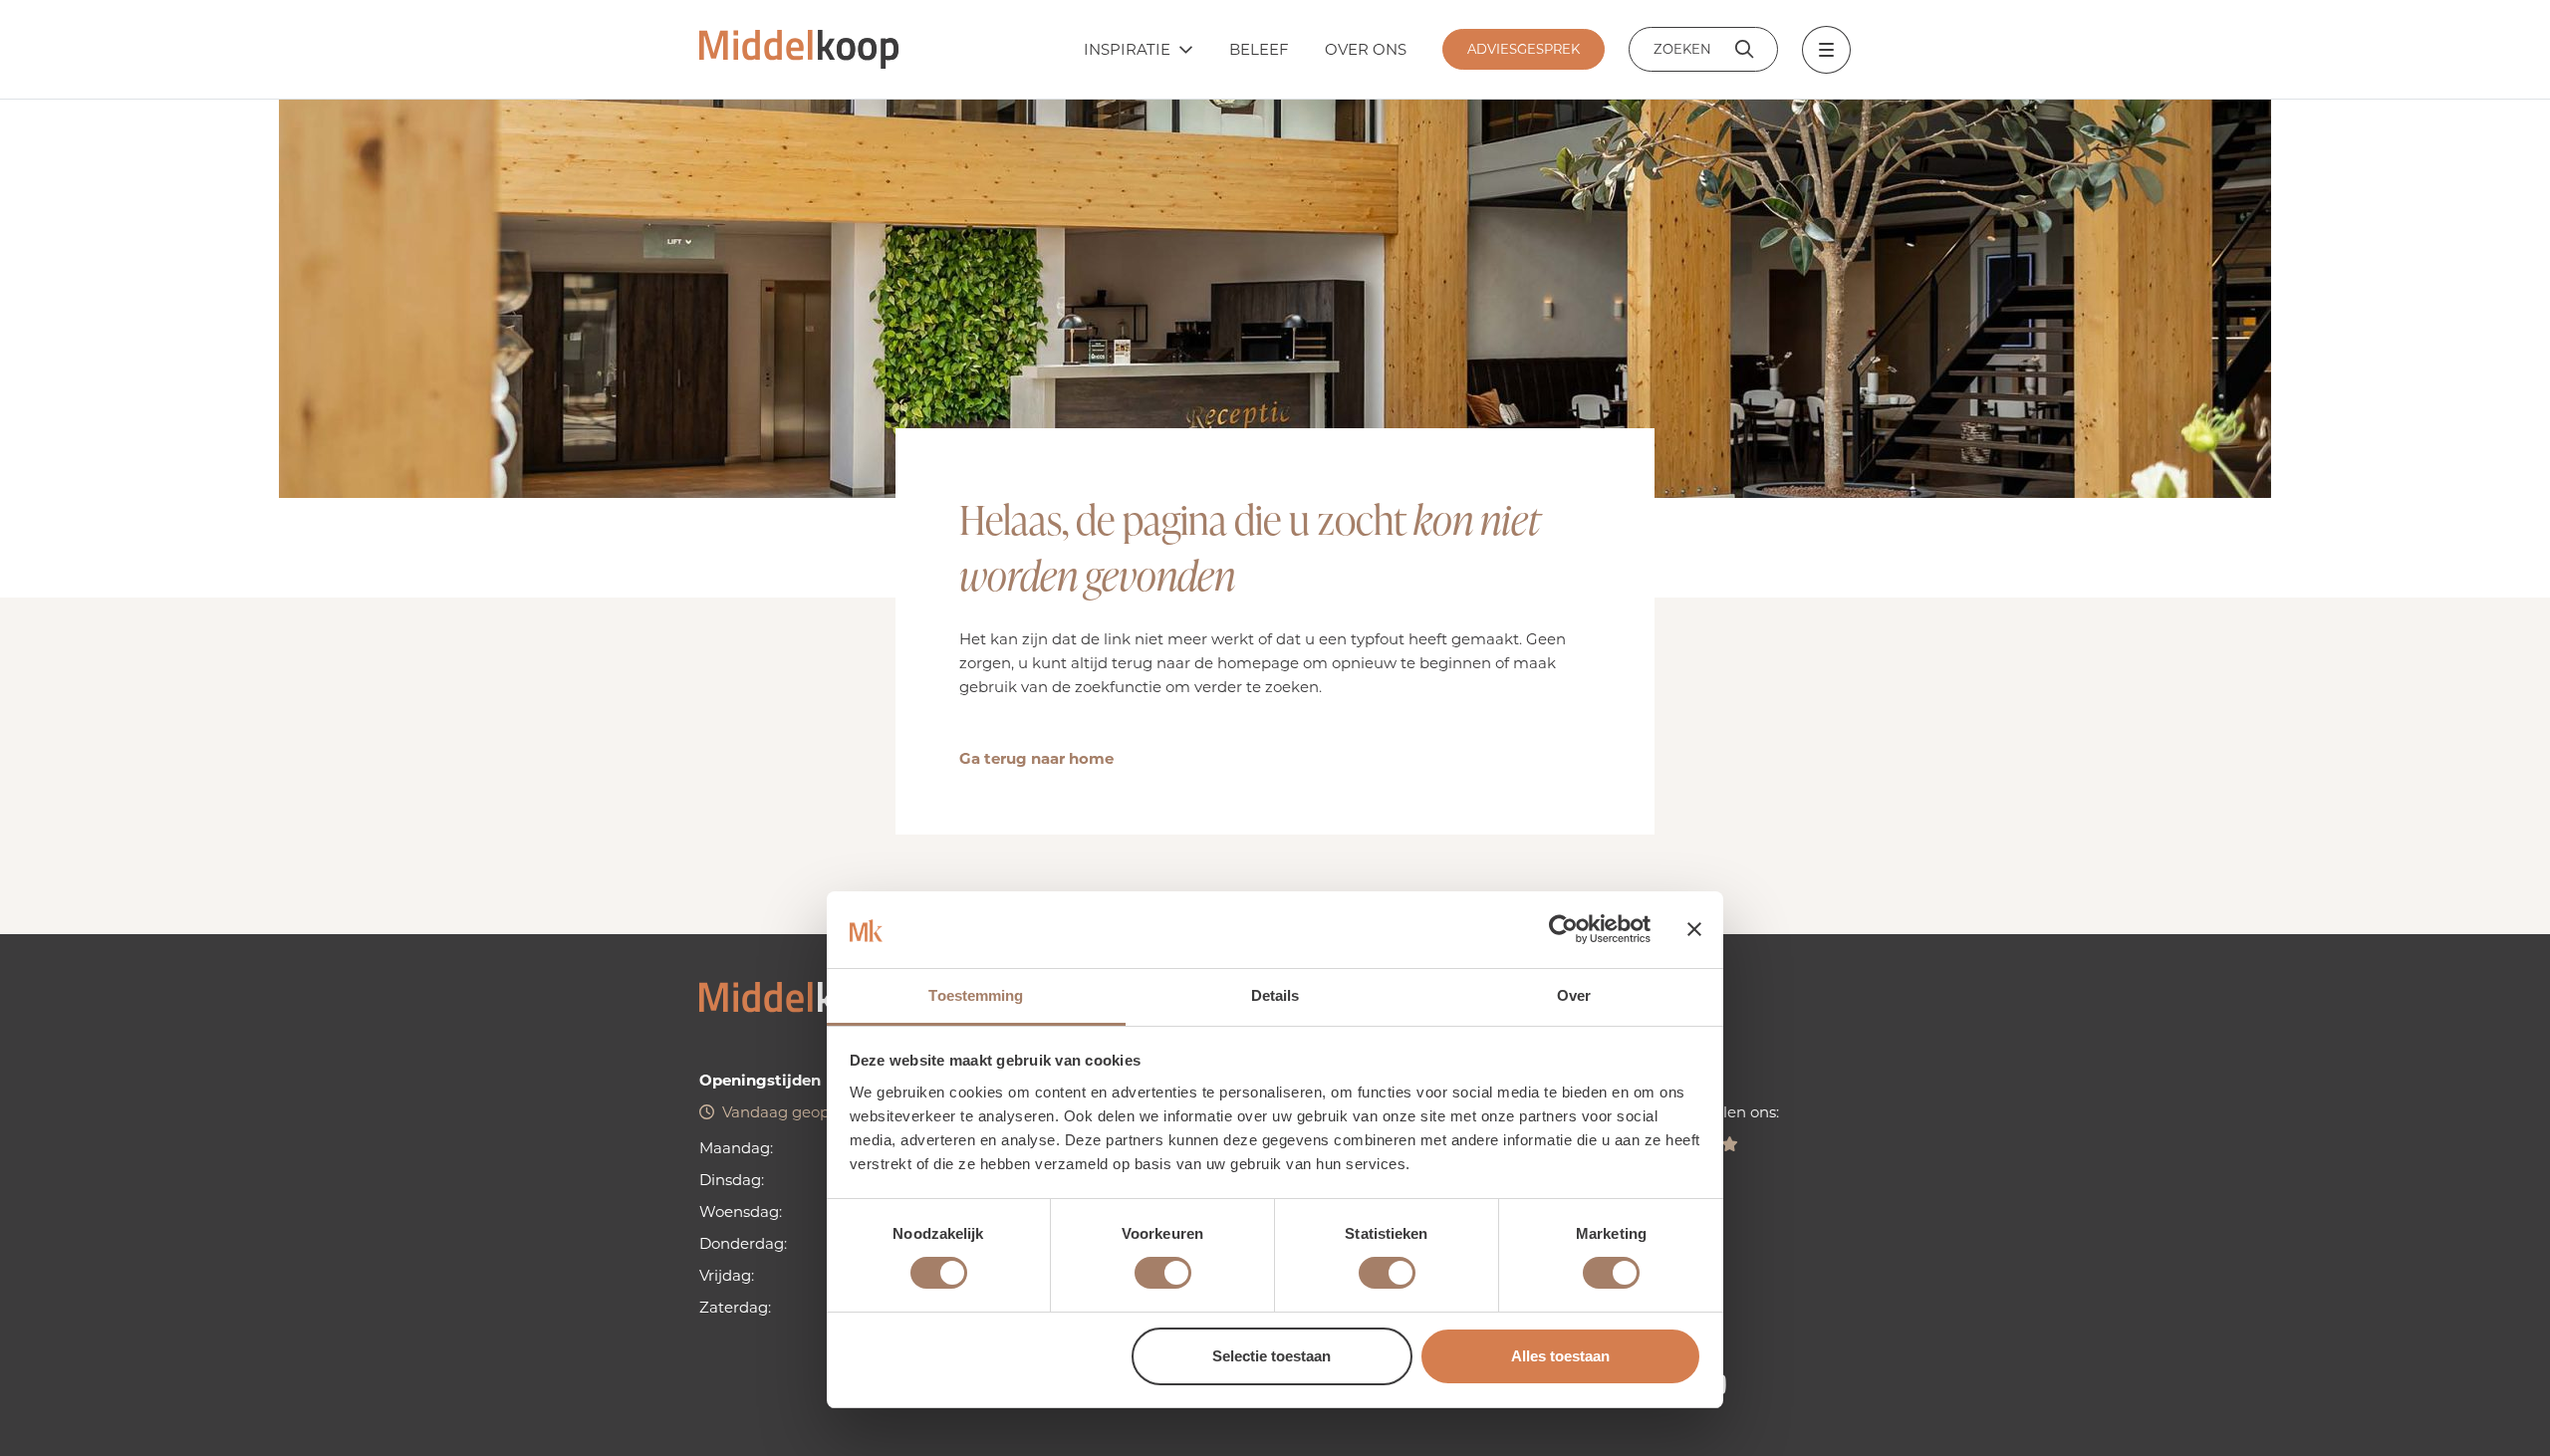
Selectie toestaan (1272, 1356)
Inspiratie (1127, 49)
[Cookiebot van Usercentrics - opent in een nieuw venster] (1563, 929)
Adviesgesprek (1524, 49)
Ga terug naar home (1036, 758)
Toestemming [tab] (976, 995)
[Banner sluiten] (1694, 929)
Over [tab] (1574, 995)
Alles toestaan (1560, 1356)
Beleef (1259, 49)
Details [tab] (1275, 995)
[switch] (1163, 1273)
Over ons (1366, 49)
